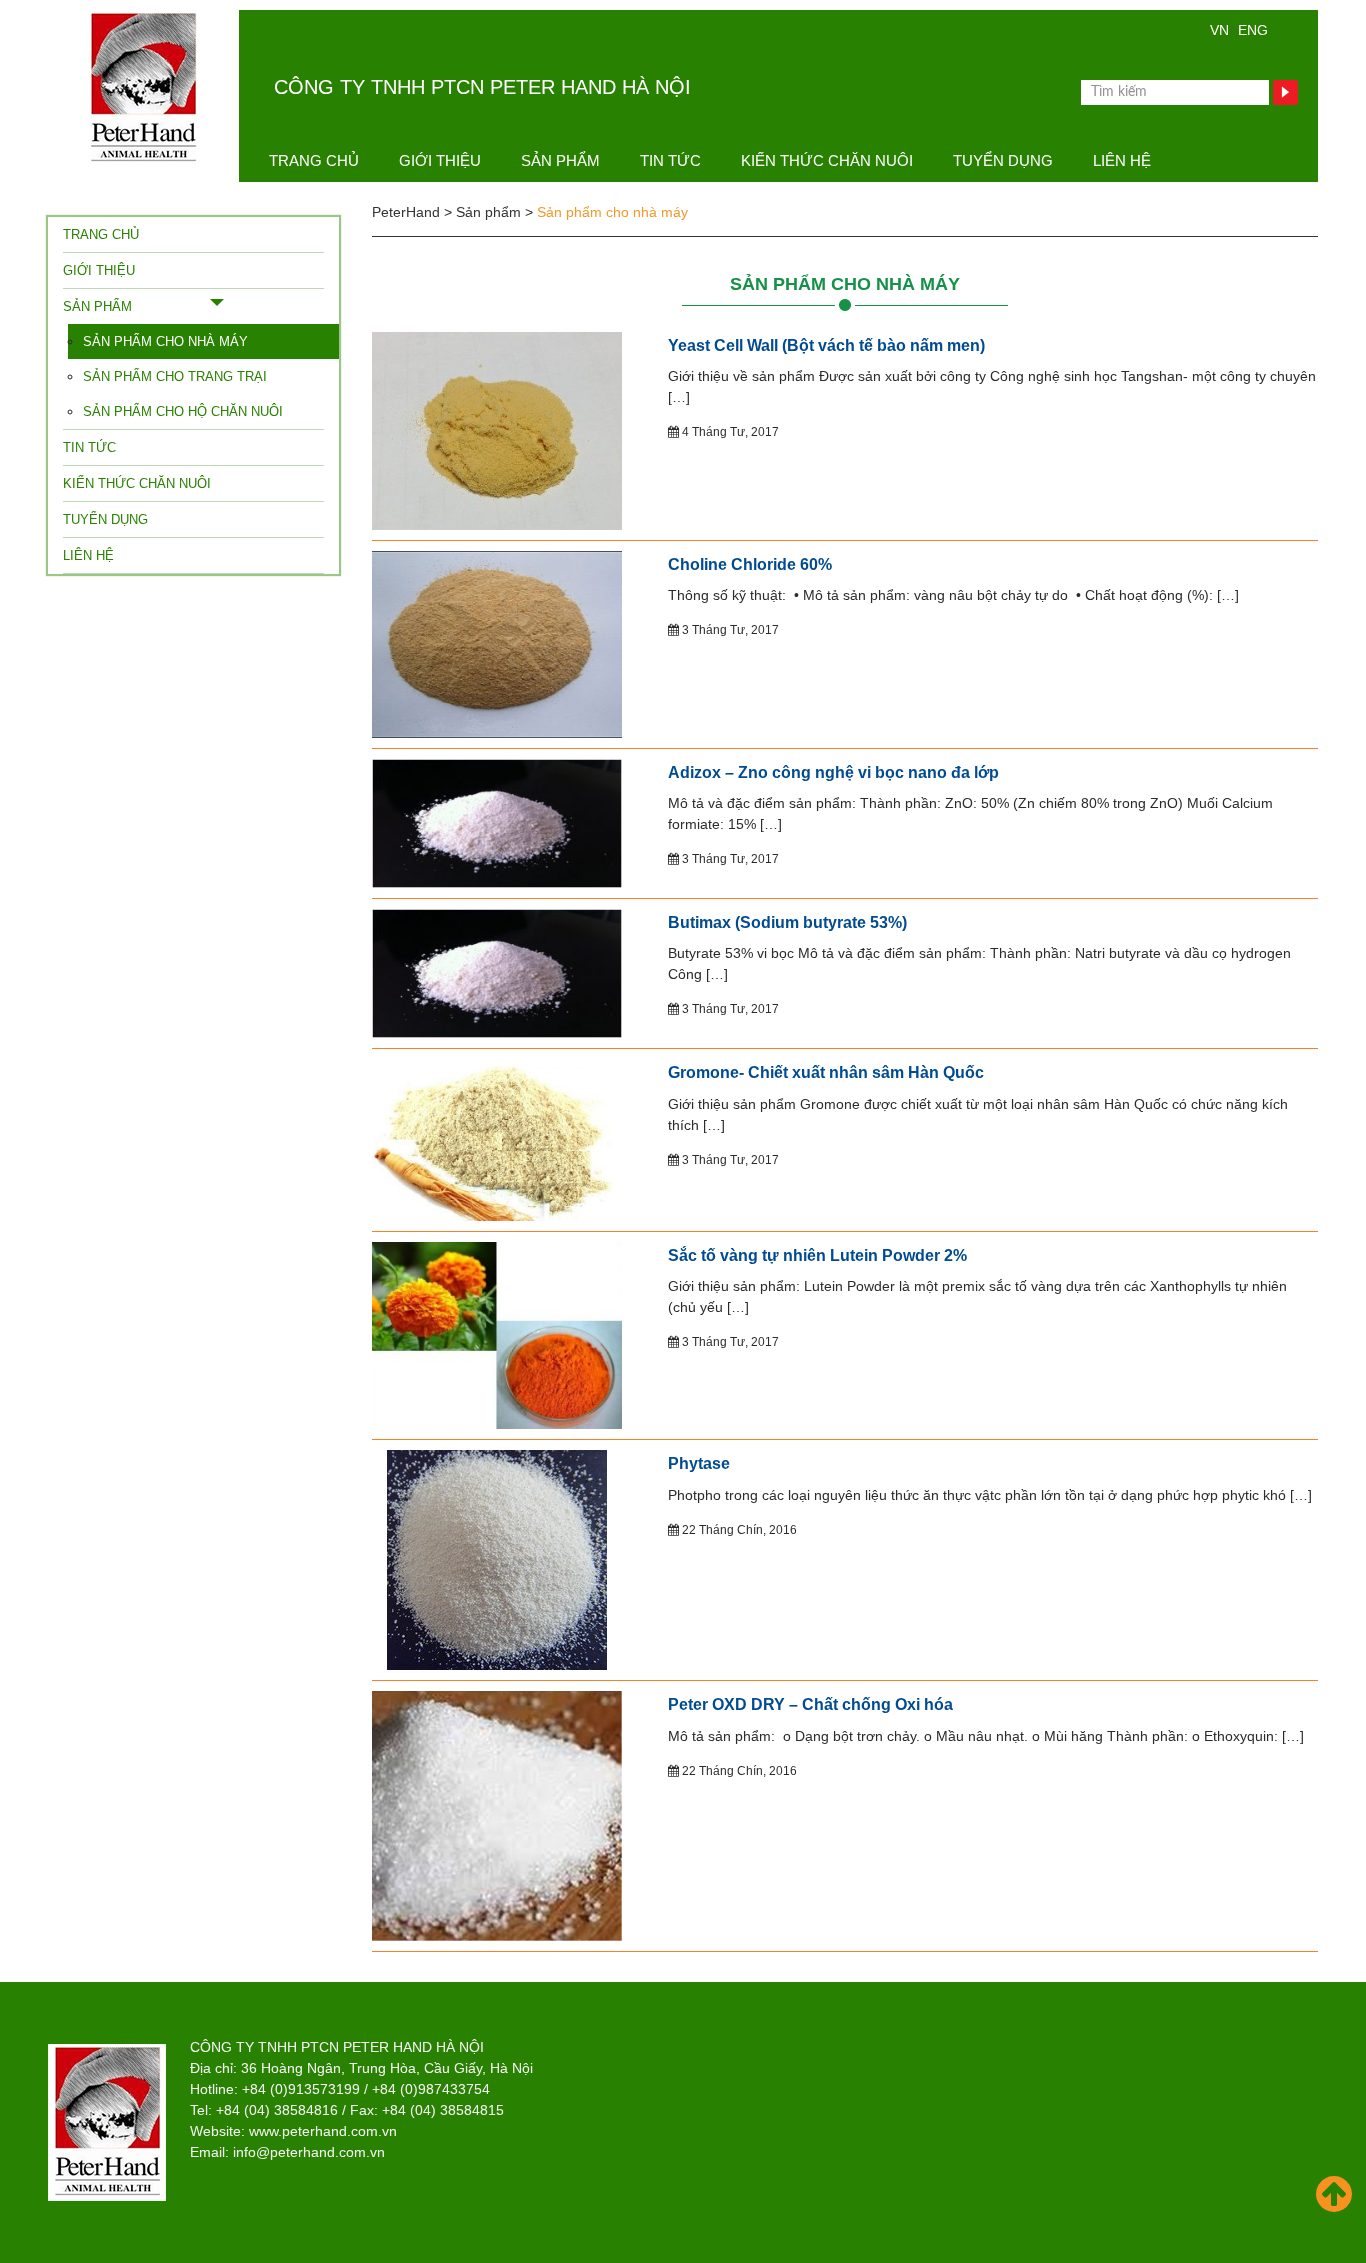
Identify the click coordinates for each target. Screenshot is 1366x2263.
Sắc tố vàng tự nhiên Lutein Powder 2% (817, 1255)
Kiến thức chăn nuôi (827, 160)
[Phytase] (497, 1559)
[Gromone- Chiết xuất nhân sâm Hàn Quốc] (497, 1139)
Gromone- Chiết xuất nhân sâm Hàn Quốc (826, 1072)
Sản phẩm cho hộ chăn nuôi (183, 411)
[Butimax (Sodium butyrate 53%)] (497, 972)
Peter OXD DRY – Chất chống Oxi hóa (810, 1704)
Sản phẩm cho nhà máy (845, 284)
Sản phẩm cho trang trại (175, 376)
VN (1219, 30)
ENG (1253, 30)
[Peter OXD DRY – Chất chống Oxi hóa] (497, 1815)
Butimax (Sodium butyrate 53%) (787, 922)
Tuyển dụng (1003, 160)
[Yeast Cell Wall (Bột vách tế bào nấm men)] (497, 429)
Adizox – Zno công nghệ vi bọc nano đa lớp (833, 772)
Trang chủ (314, 160)
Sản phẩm (560, 160)
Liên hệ (1122, 160)
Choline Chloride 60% (750, 564)
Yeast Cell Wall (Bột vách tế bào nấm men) (826, 345)
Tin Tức (670, 160)
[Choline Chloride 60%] (497, 643)
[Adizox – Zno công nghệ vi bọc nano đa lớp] (497, 822)
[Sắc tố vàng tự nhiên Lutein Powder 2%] (497, 1334)
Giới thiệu (440, 160)
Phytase (699, 1463)
